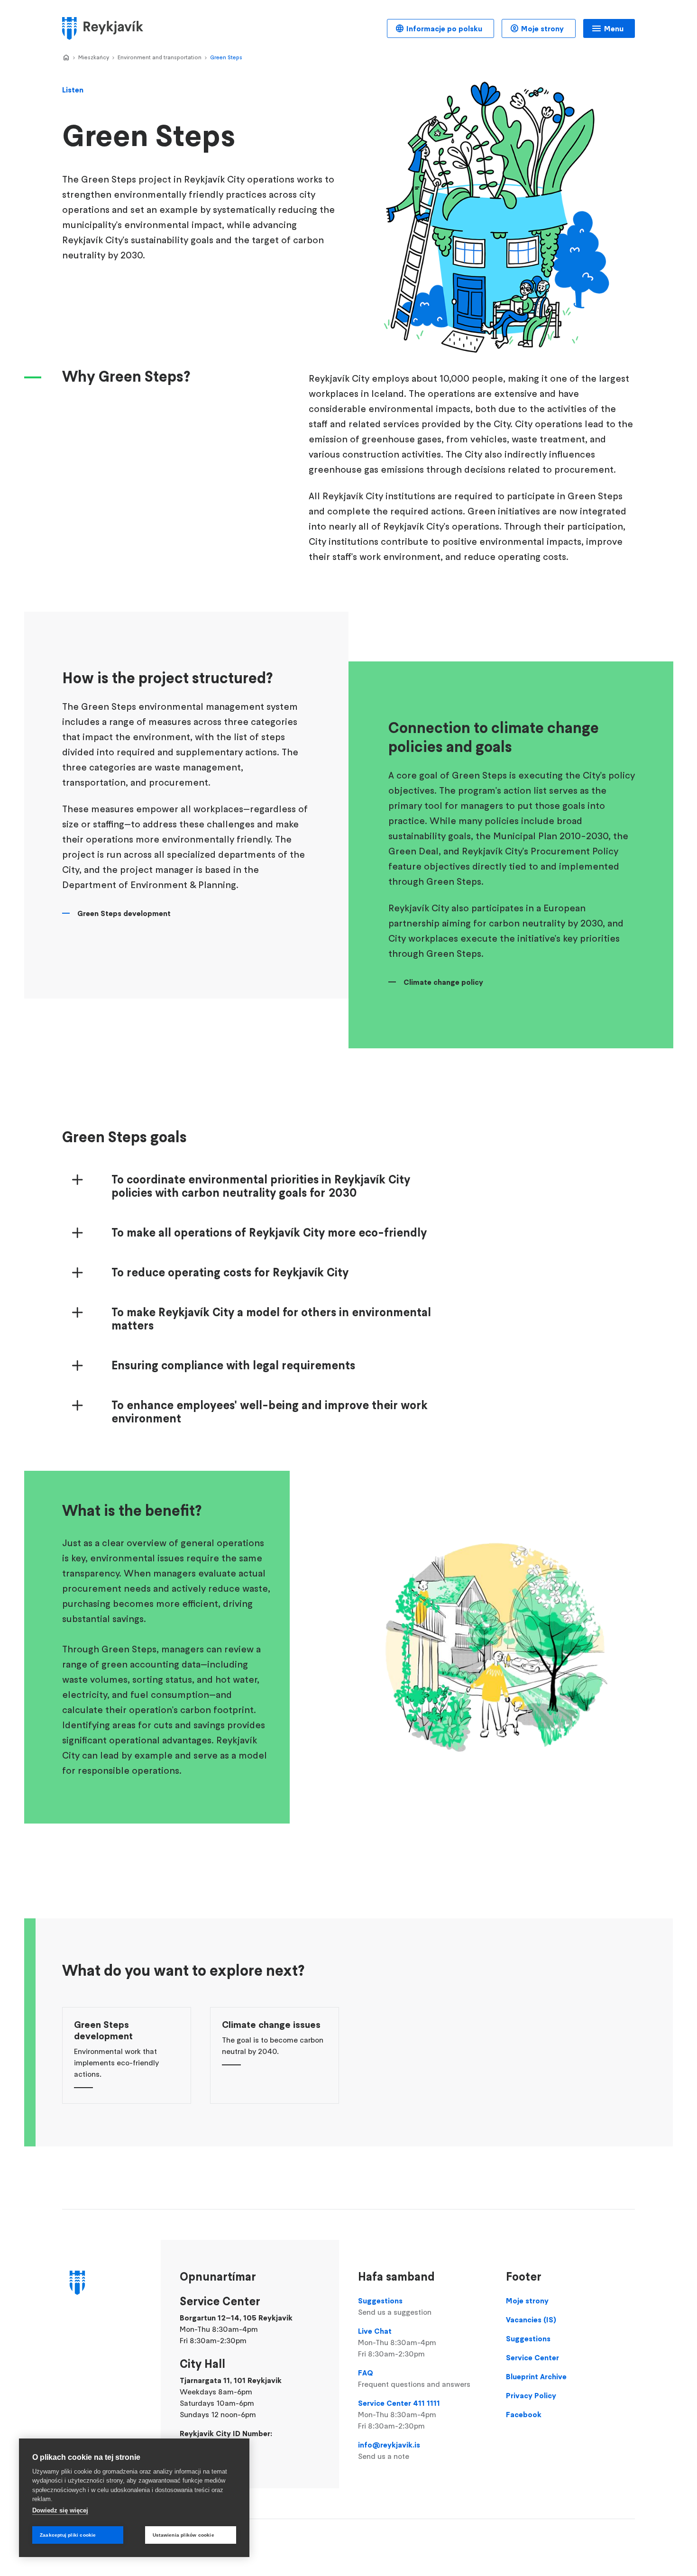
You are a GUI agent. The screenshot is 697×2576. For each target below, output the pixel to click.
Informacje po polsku (444, 28)
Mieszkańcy (94, 57)
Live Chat (397, 2342)
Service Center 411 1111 (399, 2414)
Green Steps (226, 57)
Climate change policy (443, 982)
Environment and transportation (160, 57)
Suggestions (395, 2306)
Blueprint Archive (536, 2376)
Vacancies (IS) (531, 2319)
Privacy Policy (531, 2395)
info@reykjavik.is (389, 2450)
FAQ (414, 2378)
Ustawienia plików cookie (183, 2535)
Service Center (532, 2357)
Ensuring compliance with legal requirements (233, 1366)
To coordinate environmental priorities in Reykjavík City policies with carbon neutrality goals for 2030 (261, 1186)
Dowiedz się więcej (60, 2510)
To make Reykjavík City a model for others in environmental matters (271, 1319)
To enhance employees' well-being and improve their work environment (270, 1412)
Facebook (524, 2414)
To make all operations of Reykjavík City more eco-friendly (269, 1233)
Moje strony (542, 28)
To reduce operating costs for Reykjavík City (230, 1273)
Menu (614, 28)
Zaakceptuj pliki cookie (68, 2535)
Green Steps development (124, 913)
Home (66, 58)
